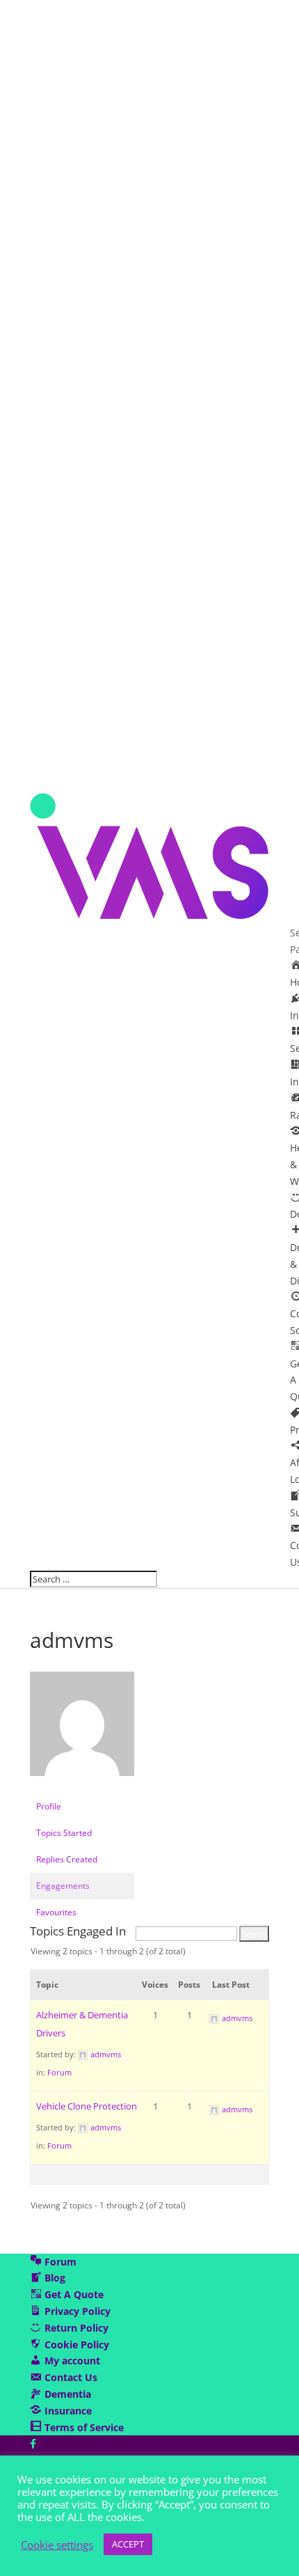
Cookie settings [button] (57, 2545)
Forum (59, 2072)
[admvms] (82, 1787)
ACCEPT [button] (128, 2544)
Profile (49, 1806)
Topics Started (64, 1833)
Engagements (63, 1886)
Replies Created (67, 1859)
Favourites (56, 1912)
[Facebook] (33, 2443)
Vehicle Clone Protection (87, 2106)
